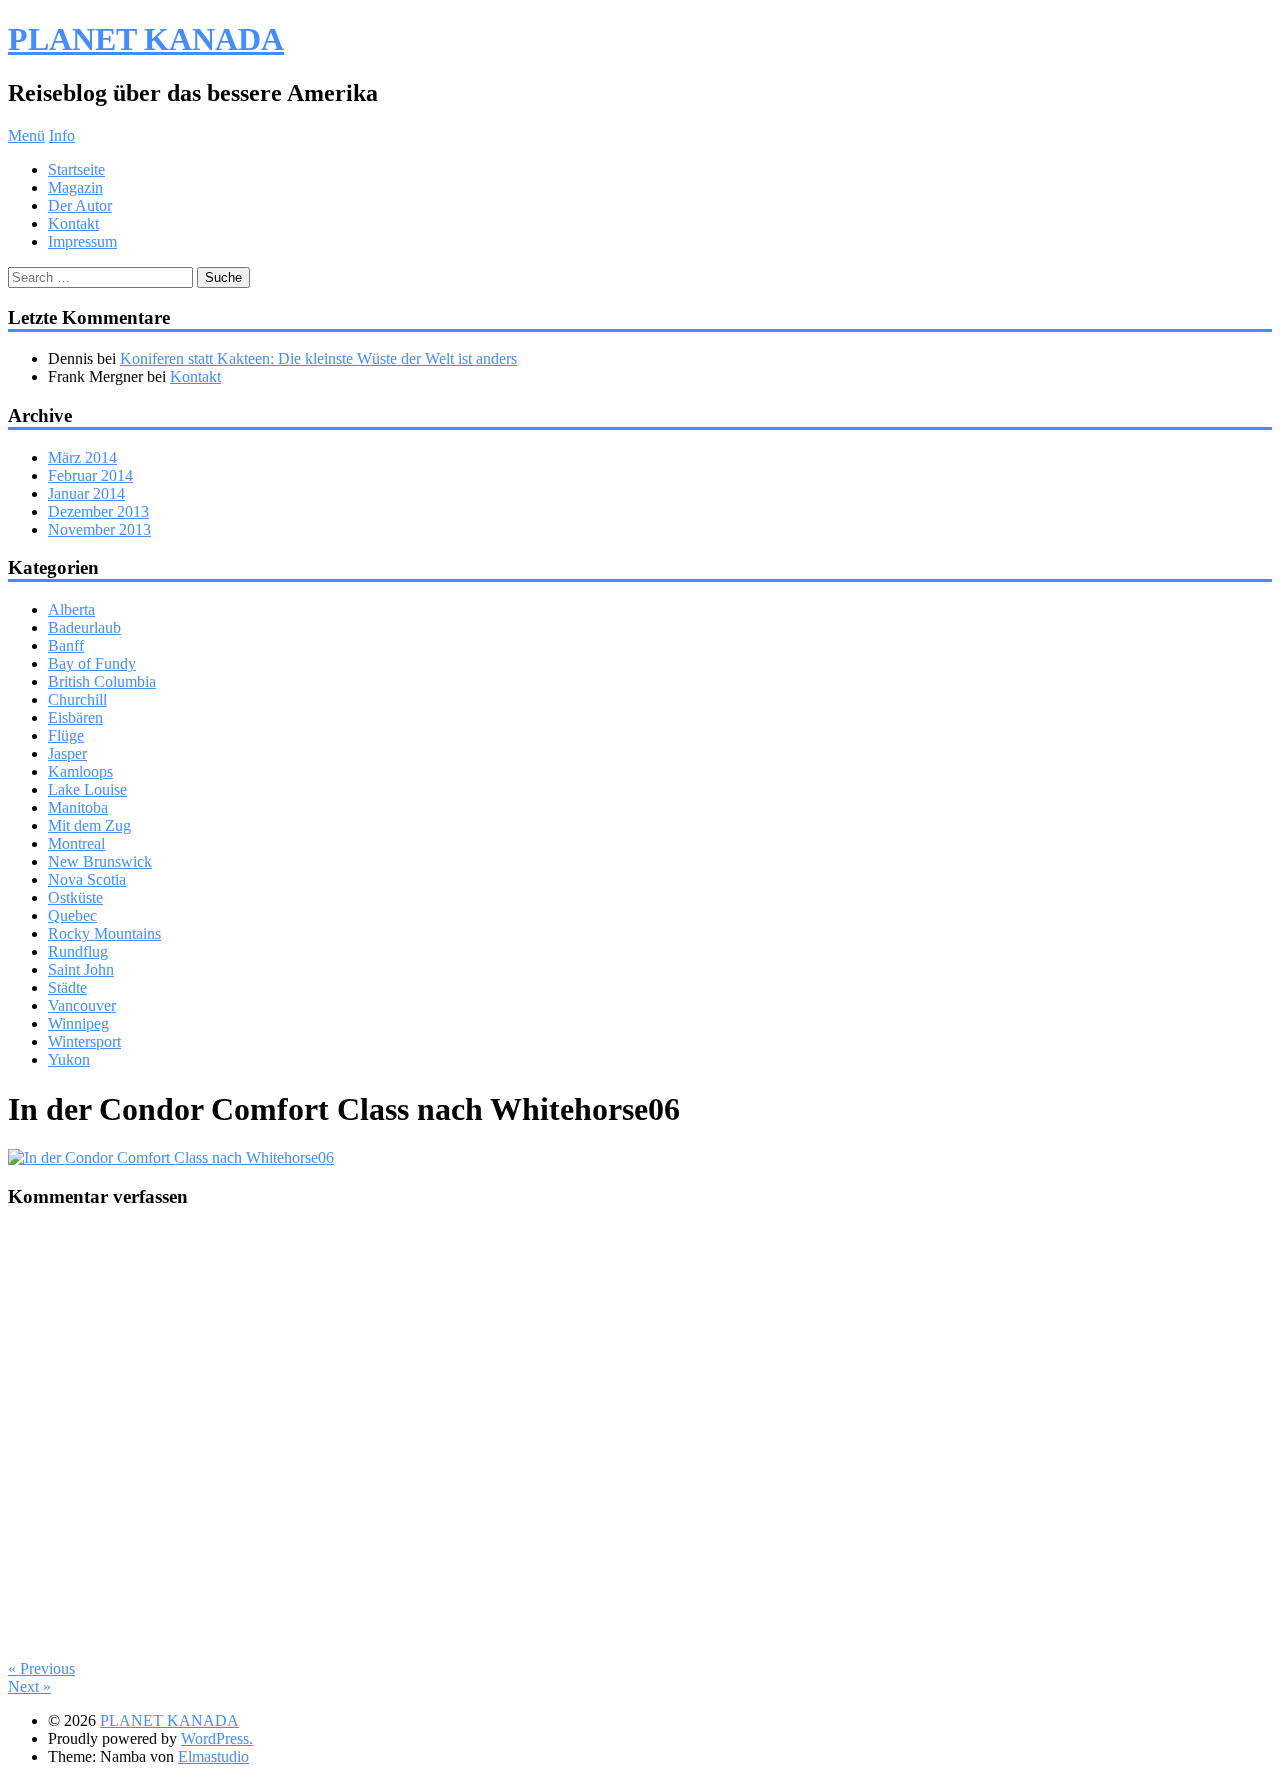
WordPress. (217, 1738)
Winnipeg (78, 1023)
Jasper (67, 753)
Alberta (71, 609)
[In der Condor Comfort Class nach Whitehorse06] (171, 1157)
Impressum (82, 241)
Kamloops (80, 771)
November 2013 (99, 529)
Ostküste (75, 897)
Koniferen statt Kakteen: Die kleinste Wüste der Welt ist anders (318, 358)
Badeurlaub (84, 627)
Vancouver (82, 1005)
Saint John (81, 969)
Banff (66, 645)
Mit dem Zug (89, 825)
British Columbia (102, 681)
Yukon (69, 1059)
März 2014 (82, 457)
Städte (67, 987)
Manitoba (78, 807)
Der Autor (80, 205)
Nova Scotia (87, 879)
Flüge (66, 735)
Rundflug (78, 951)
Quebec (72, 915)
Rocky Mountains (104, 933)
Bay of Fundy (92, 663)
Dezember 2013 (98, 511)
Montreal (76, 843)
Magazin (75, 187)
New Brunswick (100, 861)
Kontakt (73, 223)
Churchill (77, 699)
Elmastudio (213, 1756)
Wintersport (84, 1041)
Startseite (76, 169)
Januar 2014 (86, 493)
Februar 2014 (90, 475)
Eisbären (75, 717)
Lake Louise (87, 789)
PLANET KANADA (146, 39)
